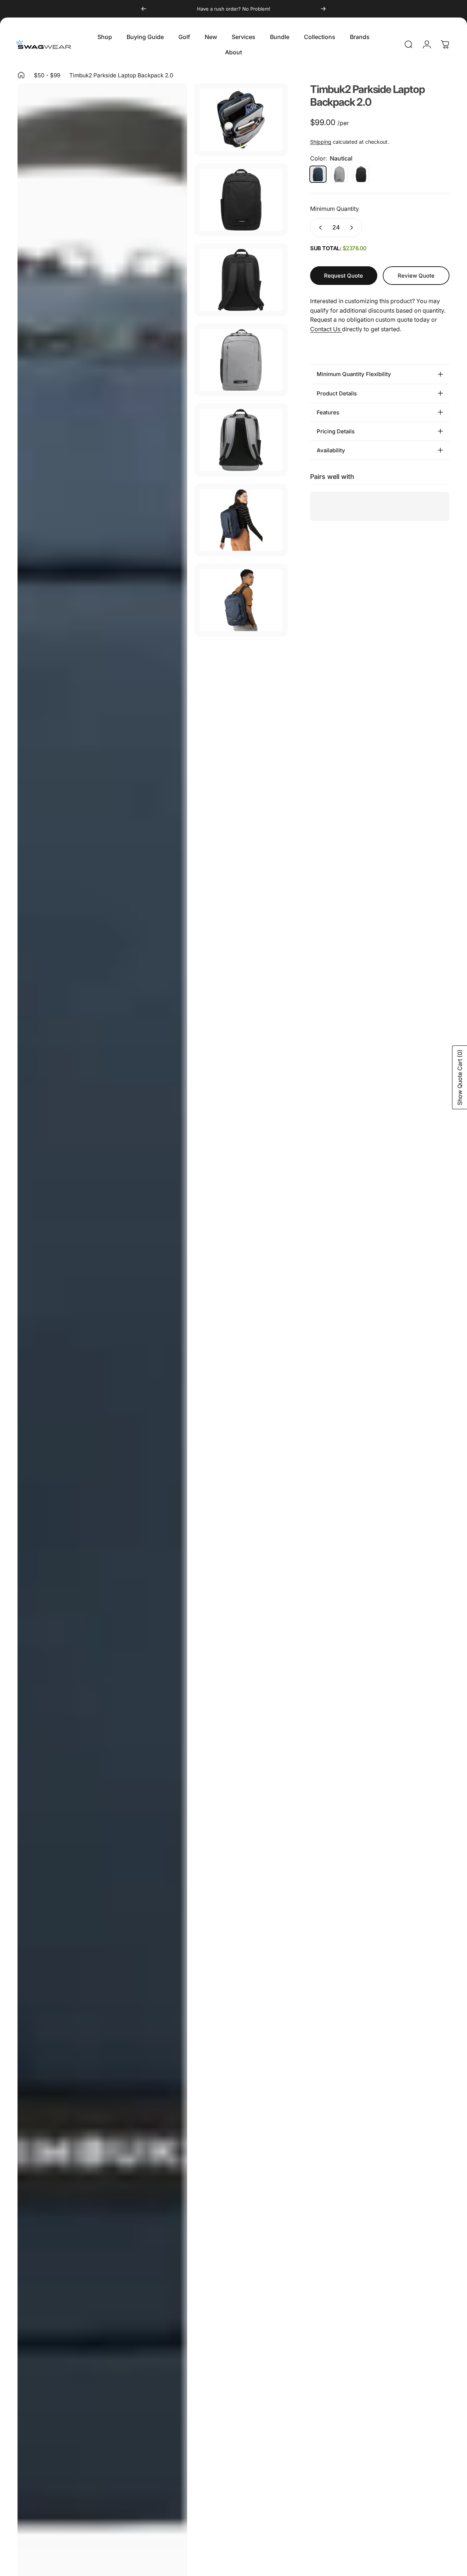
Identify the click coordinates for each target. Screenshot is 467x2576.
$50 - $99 (47, 75)
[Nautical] (318, 174)
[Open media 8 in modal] (241, 600)
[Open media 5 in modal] (241, 360)
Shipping (321, 142)
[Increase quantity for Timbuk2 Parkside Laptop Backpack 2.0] (353, 228)
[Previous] (144, 9)
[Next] (323, 9)
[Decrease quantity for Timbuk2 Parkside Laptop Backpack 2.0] (319, 228)
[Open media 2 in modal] (241, 120)
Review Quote (416, 273)
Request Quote (344, 276)
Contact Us (326, 329)
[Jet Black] (361, 174)
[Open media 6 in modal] (241, 440)
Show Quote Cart (460, 1077)
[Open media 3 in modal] (241, 200)
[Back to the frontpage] (21, 75)
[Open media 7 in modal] (241, 520)
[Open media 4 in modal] (241, 280)
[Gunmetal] (339, 174)
